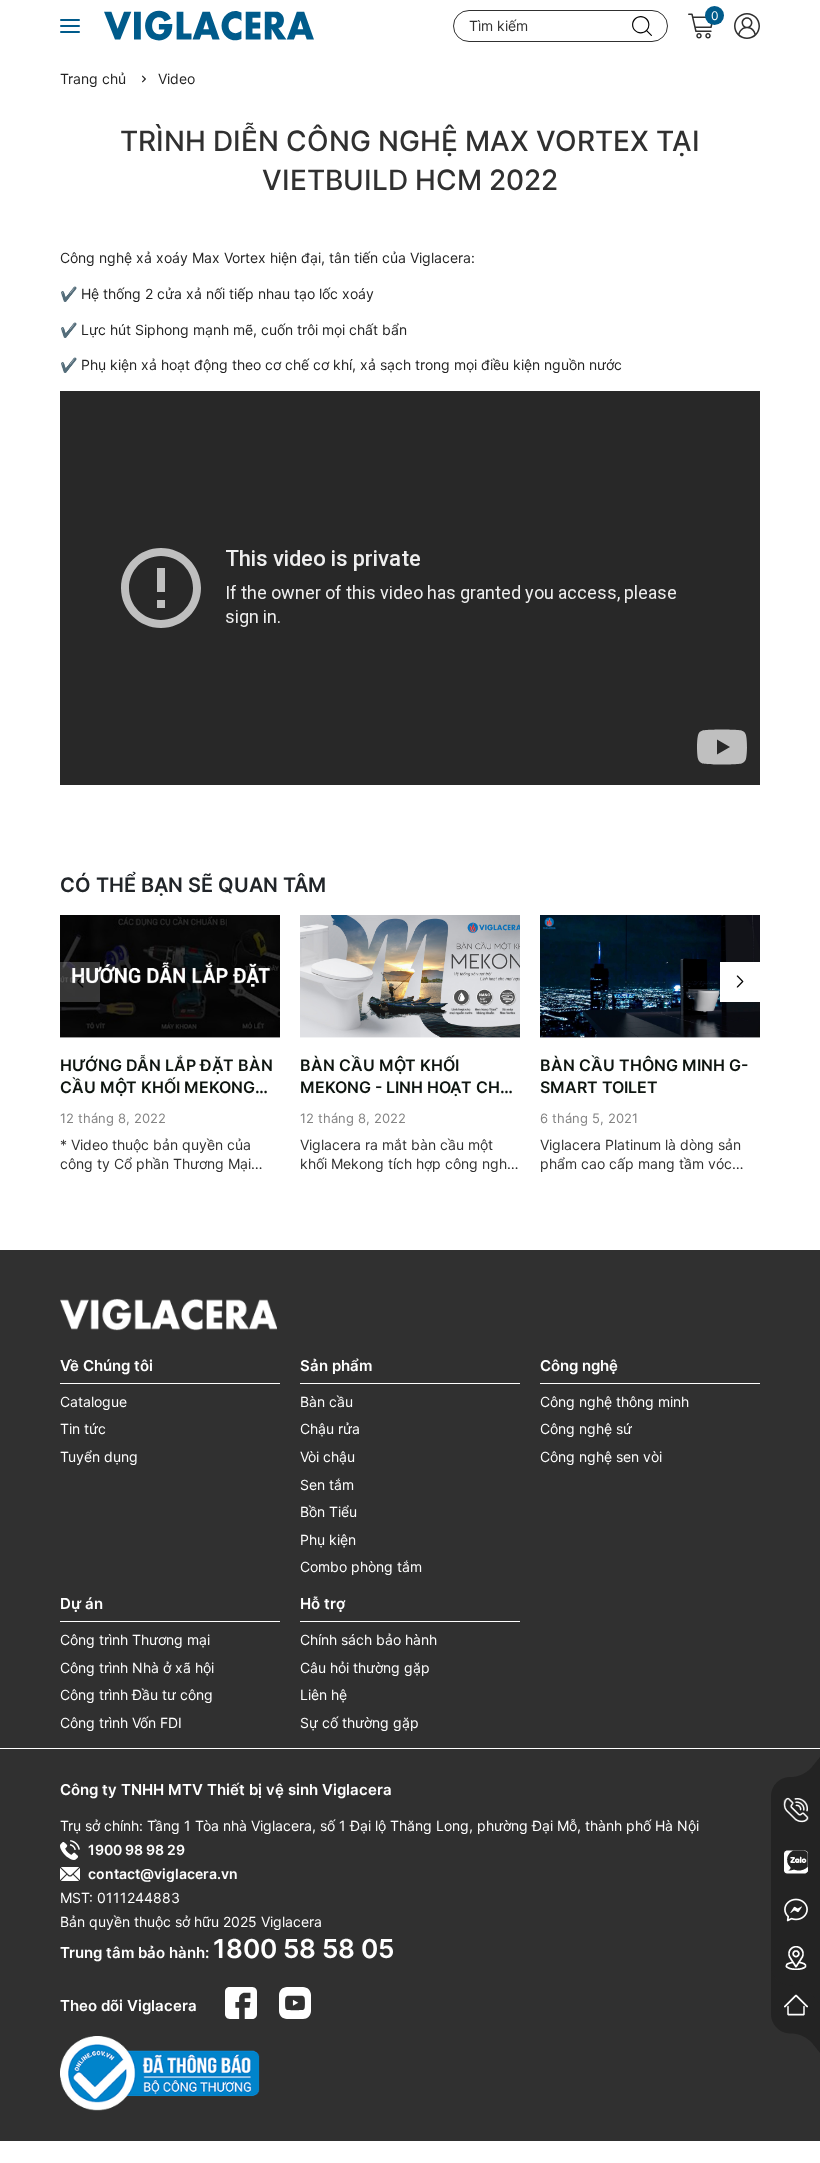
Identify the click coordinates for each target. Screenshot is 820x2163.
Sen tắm (327, 1484)
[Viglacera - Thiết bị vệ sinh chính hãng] (232, 26)
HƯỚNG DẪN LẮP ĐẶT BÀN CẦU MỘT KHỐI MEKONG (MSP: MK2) (166, 1077)
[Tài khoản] (747, 26)
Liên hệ (323, 1694)
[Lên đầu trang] (791, 2063)
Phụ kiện (328, 1539)
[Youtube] (295, 2001)
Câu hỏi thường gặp (365, 1667)
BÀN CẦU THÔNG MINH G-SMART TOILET (644, 1076)
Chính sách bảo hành (368, 1639)
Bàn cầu (326, 1401)
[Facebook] (244, 2001)
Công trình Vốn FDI (121, 1722)
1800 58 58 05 (303, 1948)
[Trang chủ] (796, 2005)
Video (176, 78)
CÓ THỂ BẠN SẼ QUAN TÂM (193, 885)
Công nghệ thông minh (614, 1401)
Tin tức (83, 1428)
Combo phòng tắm (361, 1566)
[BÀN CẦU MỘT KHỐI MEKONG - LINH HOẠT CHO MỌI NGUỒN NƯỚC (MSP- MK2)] (410, 976)
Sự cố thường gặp (359, 1722)
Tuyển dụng (99, 1456)
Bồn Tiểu (328, 1511)
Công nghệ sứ (586, 1428)
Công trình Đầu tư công (136, 1694)
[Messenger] (796, 1910)
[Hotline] (796, 1810)
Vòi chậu (327, 1456)
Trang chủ (93, 78)
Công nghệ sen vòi (601, 1456)
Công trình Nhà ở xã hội (137, 1667)
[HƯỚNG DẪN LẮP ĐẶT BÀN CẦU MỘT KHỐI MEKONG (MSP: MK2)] (170, 976)
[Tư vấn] (796, 1862)
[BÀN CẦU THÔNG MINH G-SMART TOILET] (650, 976)
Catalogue (93, 1401)
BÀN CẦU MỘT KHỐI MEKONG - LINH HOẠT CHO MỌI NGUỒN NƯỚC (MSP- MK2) (406, 1077)
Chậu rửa (330, 1428)
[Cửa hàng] (796, 1958)
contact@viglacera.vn (163, 1873)
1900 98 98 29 (136, 1849)
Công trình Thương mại (135, 1639)
